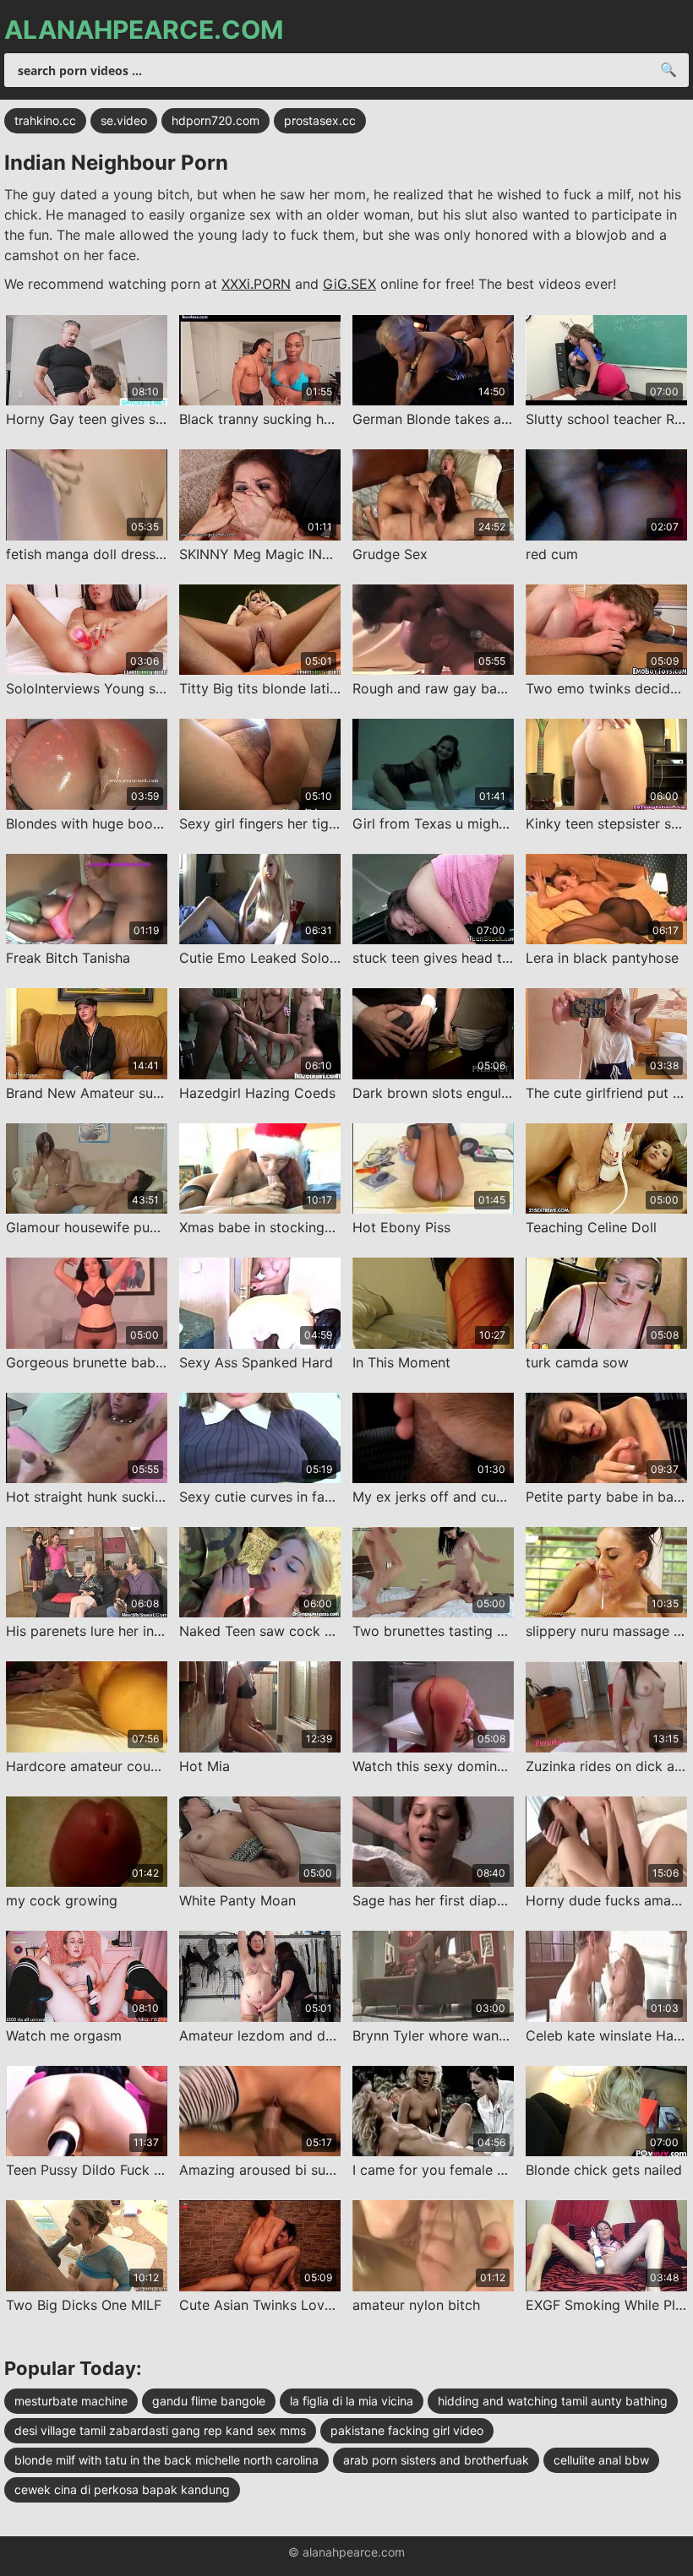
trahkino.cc (45, 120)
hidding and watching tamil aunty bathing (553, 2401)
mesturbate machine (71, 2401)
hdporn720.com (216, 120)
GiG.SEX (349, 284)
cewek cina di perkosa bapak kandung (122, 2489)
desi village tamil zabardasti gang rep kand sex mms (160, 2430)
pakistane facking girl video (407, 2430)
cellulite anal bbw (601, 2460)
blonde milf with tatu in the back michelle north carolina (166, 2460)
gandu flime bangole (209, 2401)
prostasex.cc (320, 120)
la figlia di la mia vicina (352, 2401)
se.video (124, 120)
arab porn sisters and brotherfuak (436, 2460)
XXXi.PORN (256, 284)
